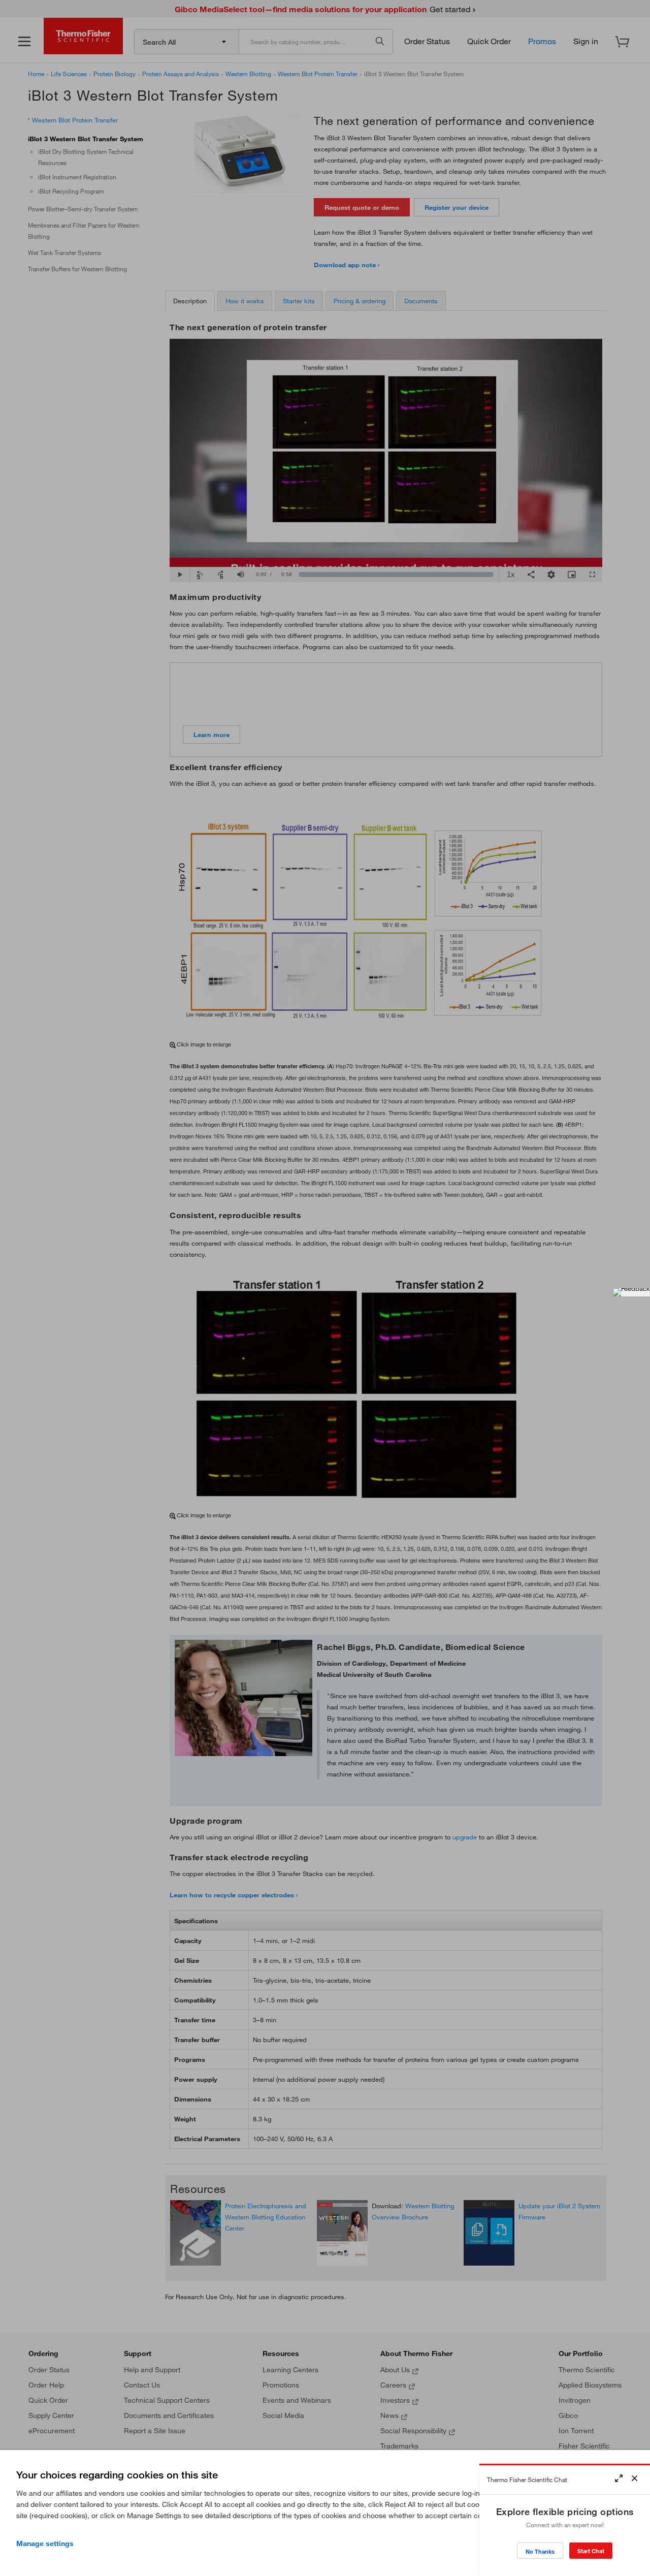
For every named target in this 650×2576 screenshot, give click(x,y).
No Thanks (540, 2551)
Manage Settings (45, 2543)
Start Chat (591, 2551)
